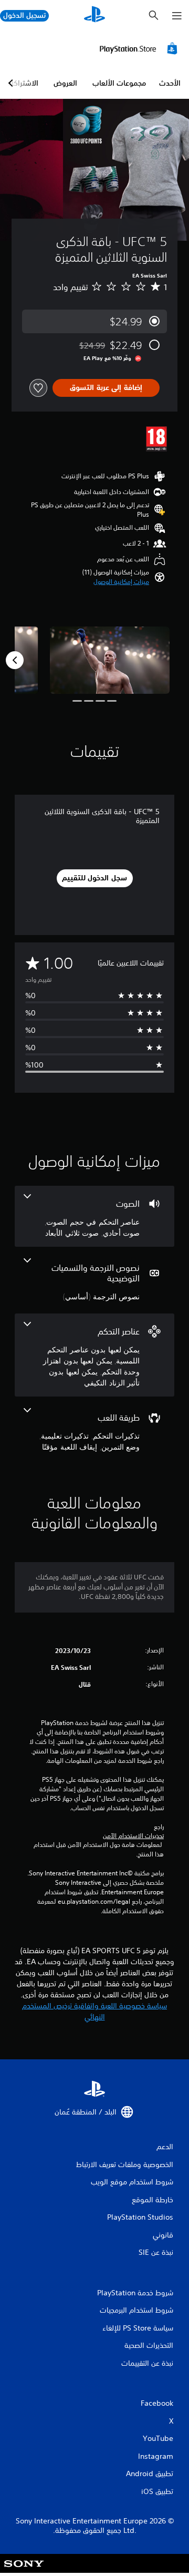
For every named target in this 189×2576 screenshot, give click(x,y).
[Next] (15, 660)
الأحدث (170, 83)
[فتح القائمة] (177, 16)
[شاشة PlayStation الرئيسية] (94, 16)
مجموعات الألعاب (119, 83)
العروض (65, 83)
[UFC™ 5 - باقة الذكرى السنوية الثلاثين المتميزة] (110, 660)
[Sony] (24, 2570)
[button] (121, 582)
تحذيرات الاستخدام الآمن (133, 1836)
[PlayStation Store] (140, 48)
